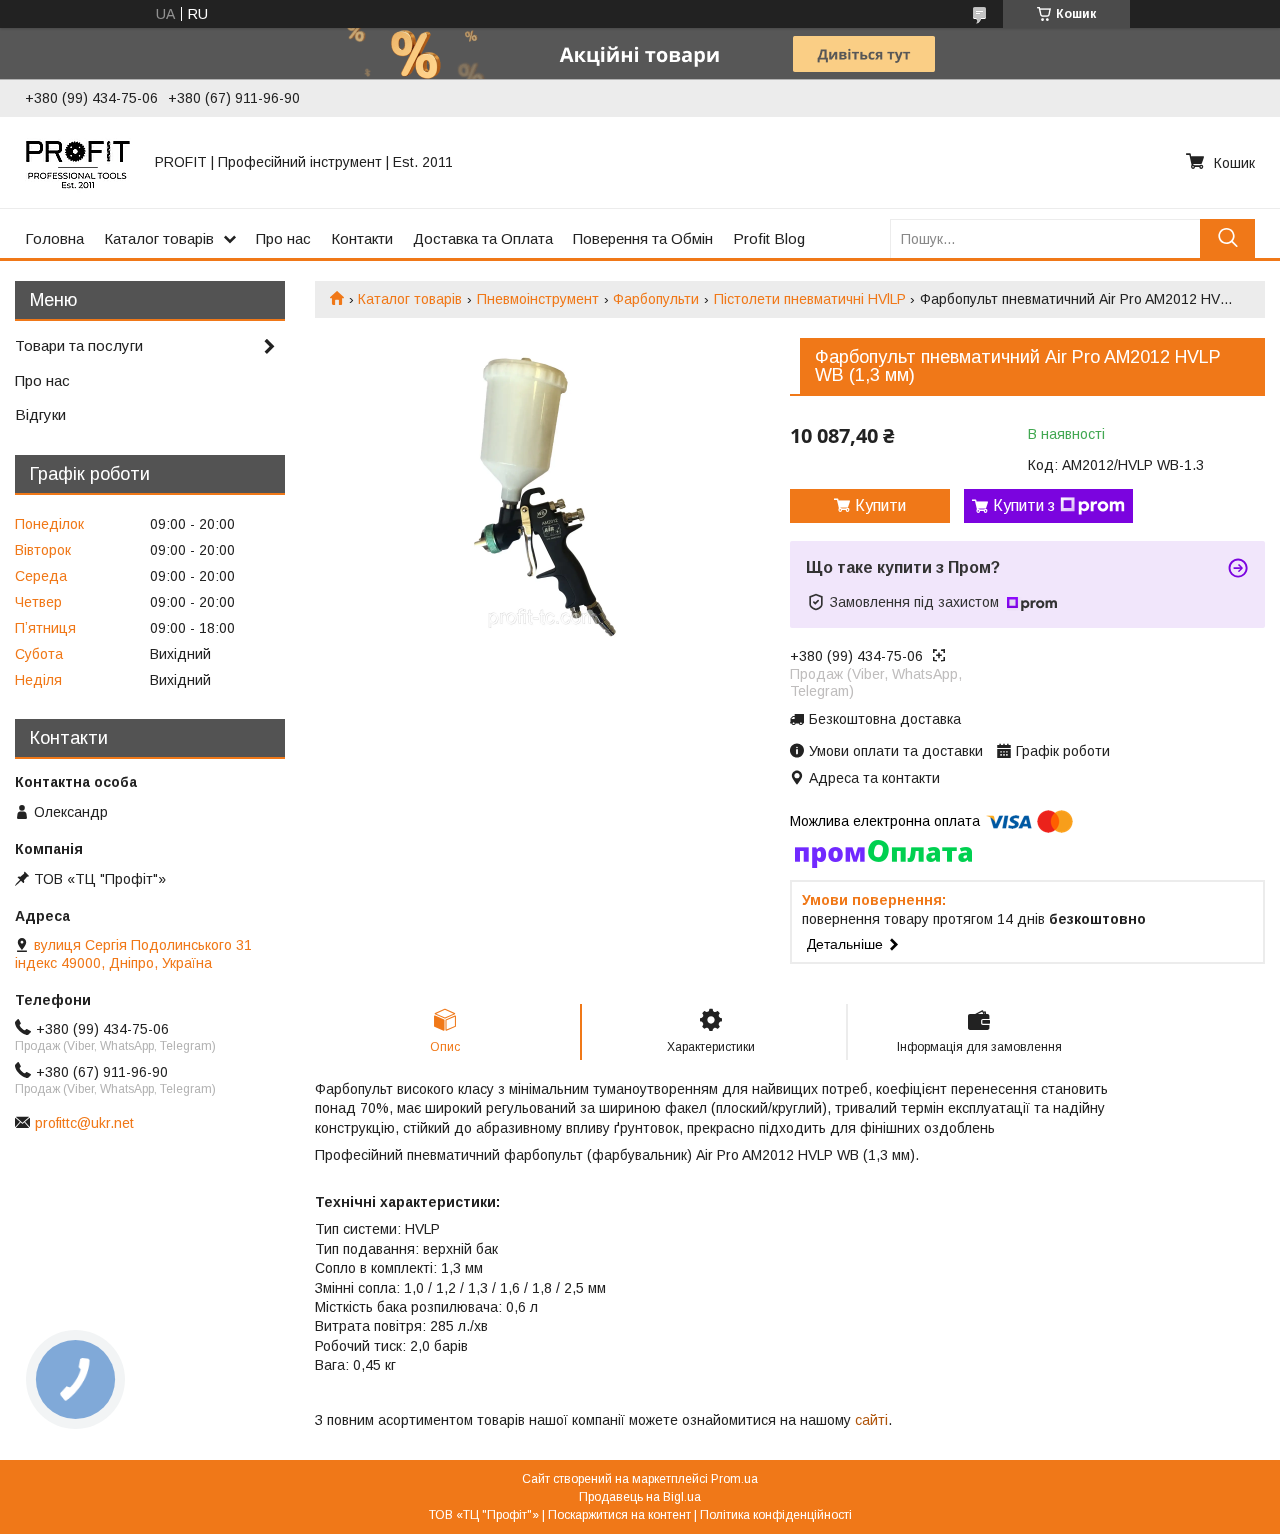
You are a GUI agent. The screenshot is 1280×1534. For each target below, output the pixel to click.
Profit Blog (769, 238)
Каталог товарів (159, 238)
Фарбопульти (656, 299)
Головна (54, 238)
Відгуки (40, 414)
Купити (880, 505)
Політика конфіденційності (776, 1515)
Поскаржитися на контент (619, 1515)
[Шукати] (1227, 238)
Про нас (283, 238)
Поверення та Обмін (643, 238)
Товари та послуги (79, 345)
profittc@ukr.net (84, 1123)
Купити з (1024, 505)
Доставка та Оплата (483, 238)
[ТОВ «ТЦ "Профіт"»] (78, 162)
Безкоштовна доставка (885, 719)
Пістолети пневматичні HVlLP (810, 299)
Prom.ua (734, 1479)
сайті (871, 1420)
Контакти (362, 238)
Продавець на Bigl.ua (640, 1497)
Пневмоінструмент (538, 299)
